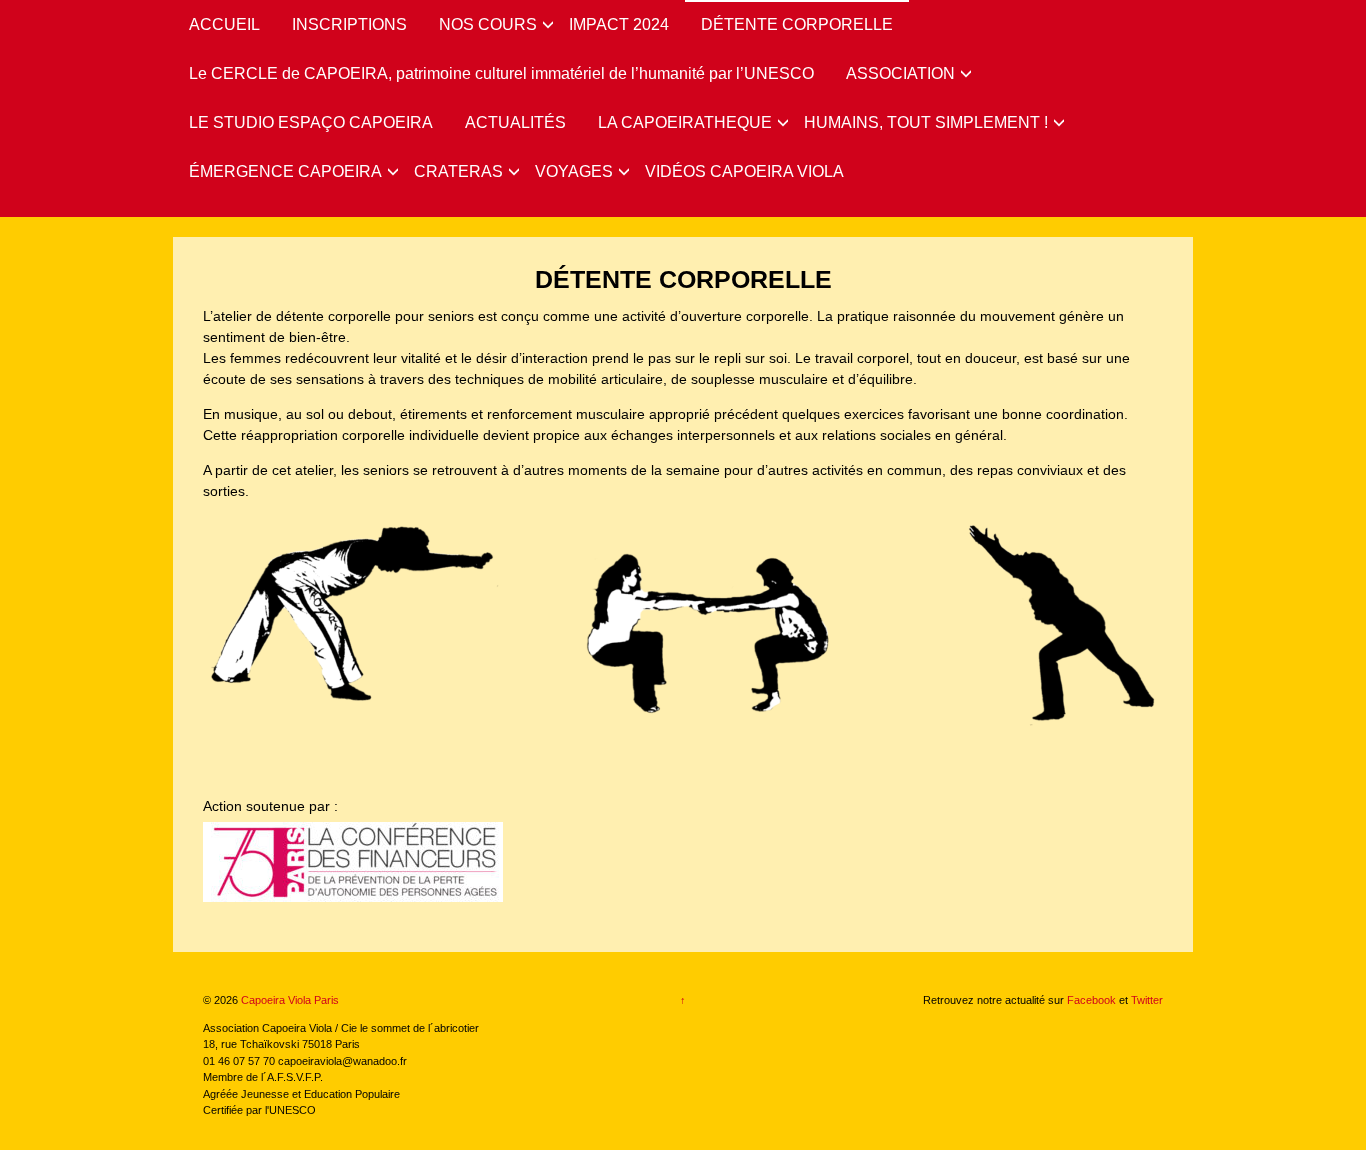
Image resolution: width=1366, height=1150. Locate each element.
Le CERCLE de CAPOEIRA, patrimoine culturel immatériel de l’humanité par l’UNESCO (501, 73)
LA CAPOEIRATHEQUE (685, 122)
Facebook (1091, 1000)
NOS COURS (488, 24)
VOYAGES (574, 171)
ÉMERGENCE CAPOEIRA (285, 171)
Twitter (1147, 1000)
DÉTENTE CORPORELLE (797, 24)
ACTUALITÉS (515, 122)
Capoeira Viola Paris (288, 1000)
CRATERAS (458, 171)
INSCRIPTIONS (349, 24)
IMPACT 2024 (619, 24)
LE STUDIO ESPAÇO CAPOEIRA (311, 122)
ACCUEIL (224, 24)
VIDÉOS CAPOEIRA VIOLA (744, 171)
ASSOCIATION (900, 73)
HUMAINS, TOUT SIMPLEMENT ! (926, 122)
